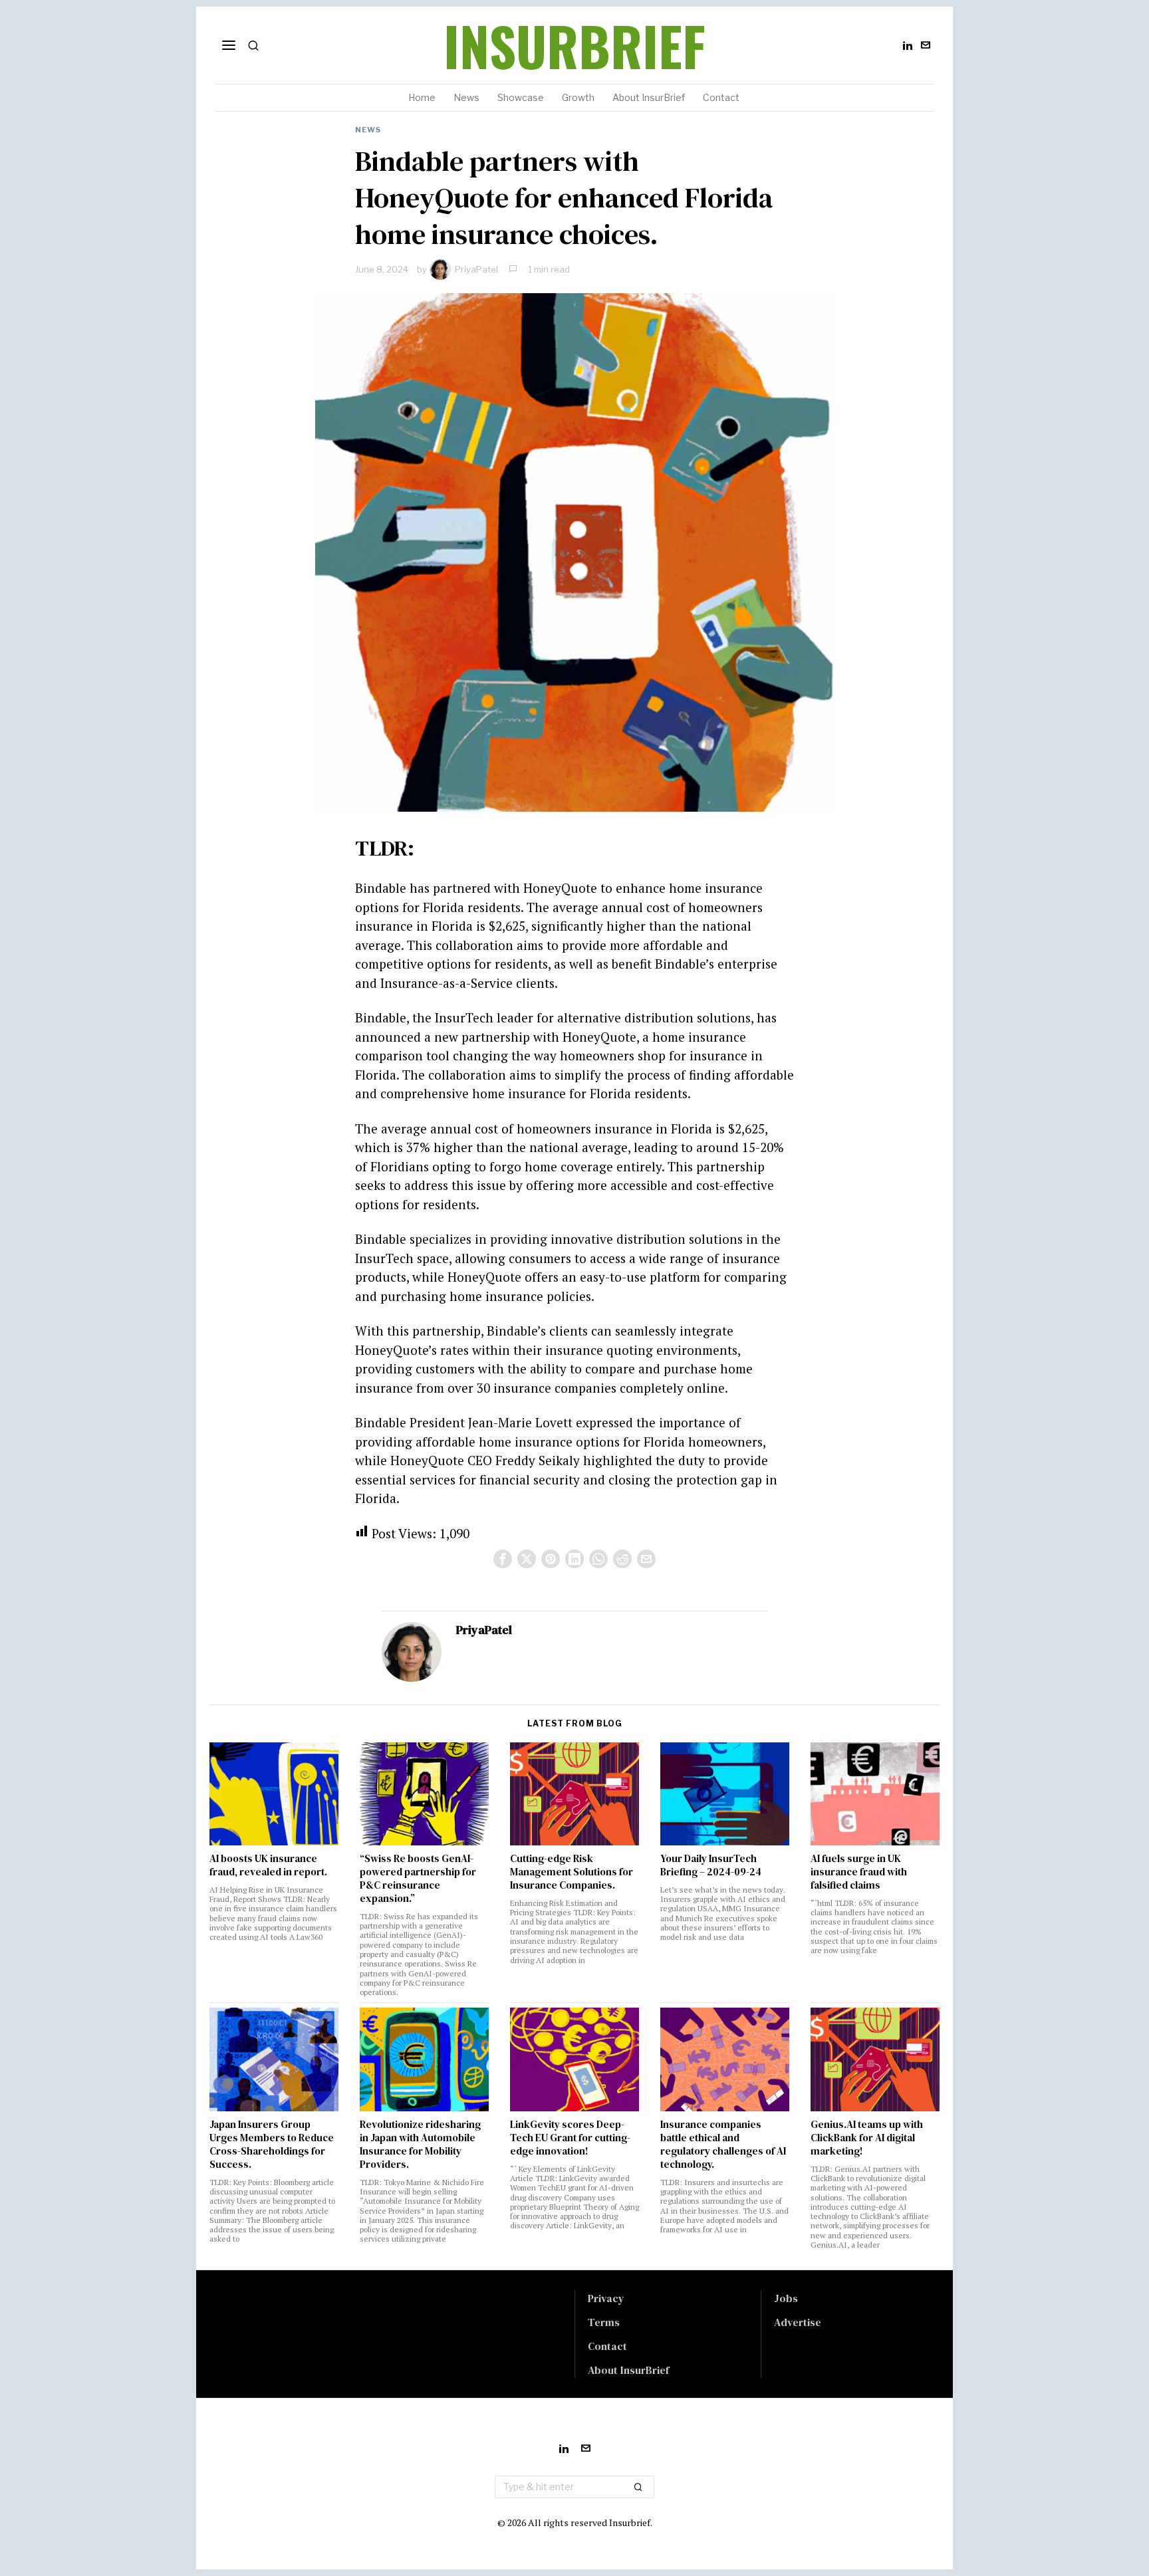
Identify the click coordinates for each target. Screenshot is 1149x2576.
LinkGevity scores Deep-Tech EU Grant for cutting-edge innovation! (570, 2138)
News (368, 130)
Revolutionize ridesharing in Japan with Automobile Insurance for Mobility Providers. (420, 2145)
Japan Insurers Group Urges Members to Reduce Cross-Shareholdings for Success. (272, 2145)
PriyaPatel (476, 269)
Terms (604, 2322)
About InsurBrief (628, 2370)
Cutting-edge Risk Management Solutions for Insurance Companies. (572, 1872)
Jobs (786, 2298)
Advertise (798, 2322)
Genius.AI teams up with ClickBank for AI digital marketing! (867, 2138)
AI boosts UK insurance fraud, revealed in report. (268, 1865)
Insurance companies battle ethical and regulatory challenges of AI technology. (723, 2145)
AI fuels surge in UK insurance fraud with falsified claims (859, 1872)
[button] (638, 2487)
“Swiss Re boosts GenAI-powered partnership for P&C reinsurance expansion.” (418, 1879)
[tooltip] (908, 45)
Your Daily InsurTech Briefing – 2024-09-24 (711, 1865)
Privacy (606, 2298)
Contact (607, 2346)
